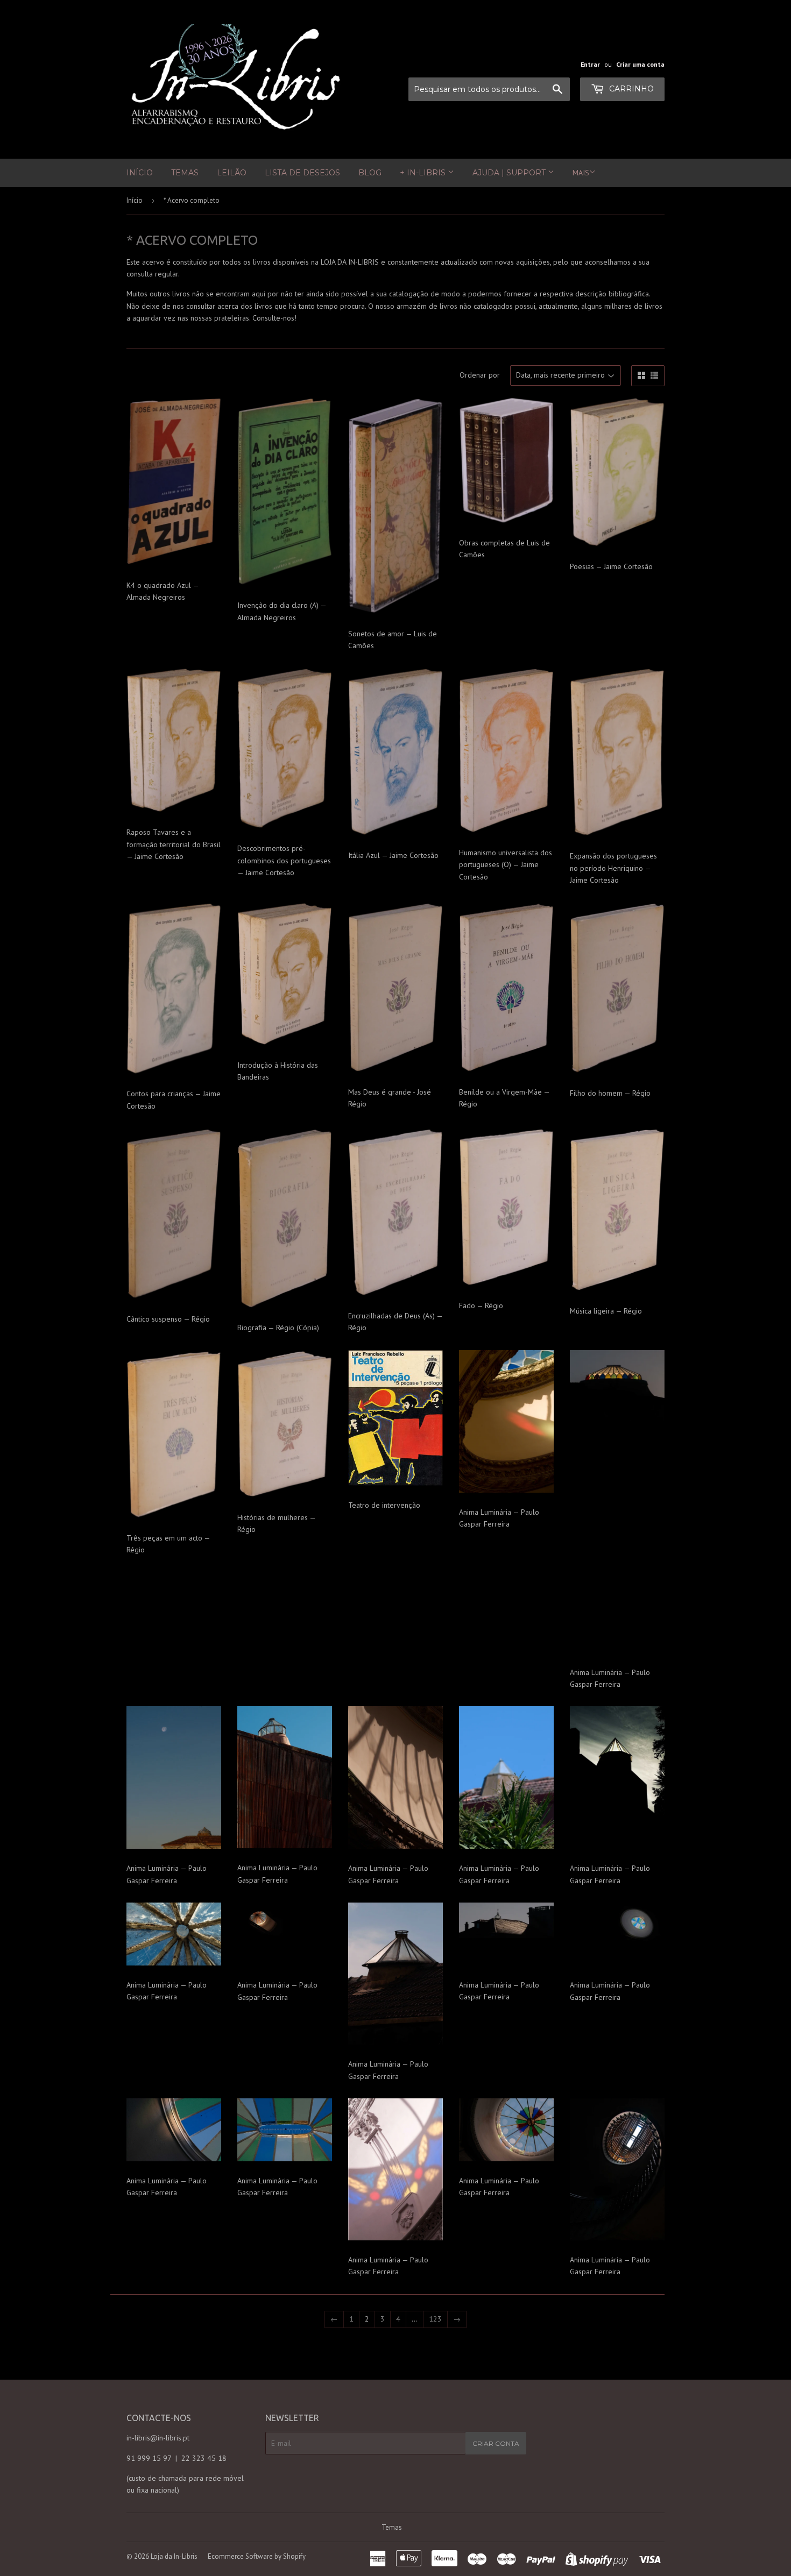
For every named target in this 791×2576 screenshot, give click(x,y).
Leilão (232, 173)
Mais (581, 173)
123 (435, 2319)
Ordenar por (480, 375)
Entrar (590, 64)
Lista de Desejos (302, 173)
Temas (185, 173)
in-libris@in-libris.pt (158, 2438)
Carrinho (630, 89)
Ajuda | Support (510, 173)
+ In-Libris (424, 173)
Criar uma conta (640, 64)
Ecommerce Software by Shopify (257, 2556)
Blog (370, 173)
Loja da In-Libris (174, 2556)
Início (140, 173)
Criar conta (496, 2443)
